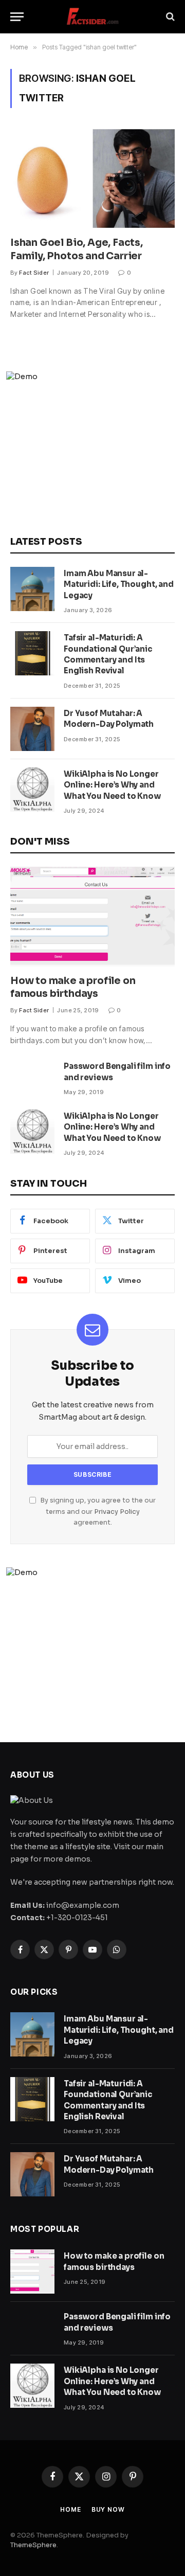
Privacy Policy (117, 1512)
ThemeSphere (33, 2545)
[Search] (169, 17)
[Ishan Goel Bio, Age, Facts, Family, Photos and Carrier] (92, 178)
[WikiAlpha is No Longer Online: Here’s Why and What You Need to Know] (32, 790)
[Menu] (17, 17)
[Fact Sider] (92, 17)
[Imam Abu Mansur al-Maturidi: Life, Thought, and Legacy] (32, 589)
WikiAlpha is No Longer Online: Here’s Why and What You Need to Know (112, 785)
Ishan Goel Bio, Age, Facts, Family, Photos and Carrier (77, 249)
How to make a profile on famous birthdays (73, 988)
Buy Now (108, 2509)
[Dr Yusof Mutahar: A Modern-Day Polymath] (32, 729)
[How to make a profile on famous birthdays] (92, 917)
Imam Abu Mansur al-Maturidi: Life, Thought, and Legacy (119, 584)
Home (70, 2509)
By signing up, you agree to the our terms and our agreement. (97, 1511)
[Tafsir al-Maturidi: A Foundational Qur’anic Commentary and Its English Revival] (32, 653)
